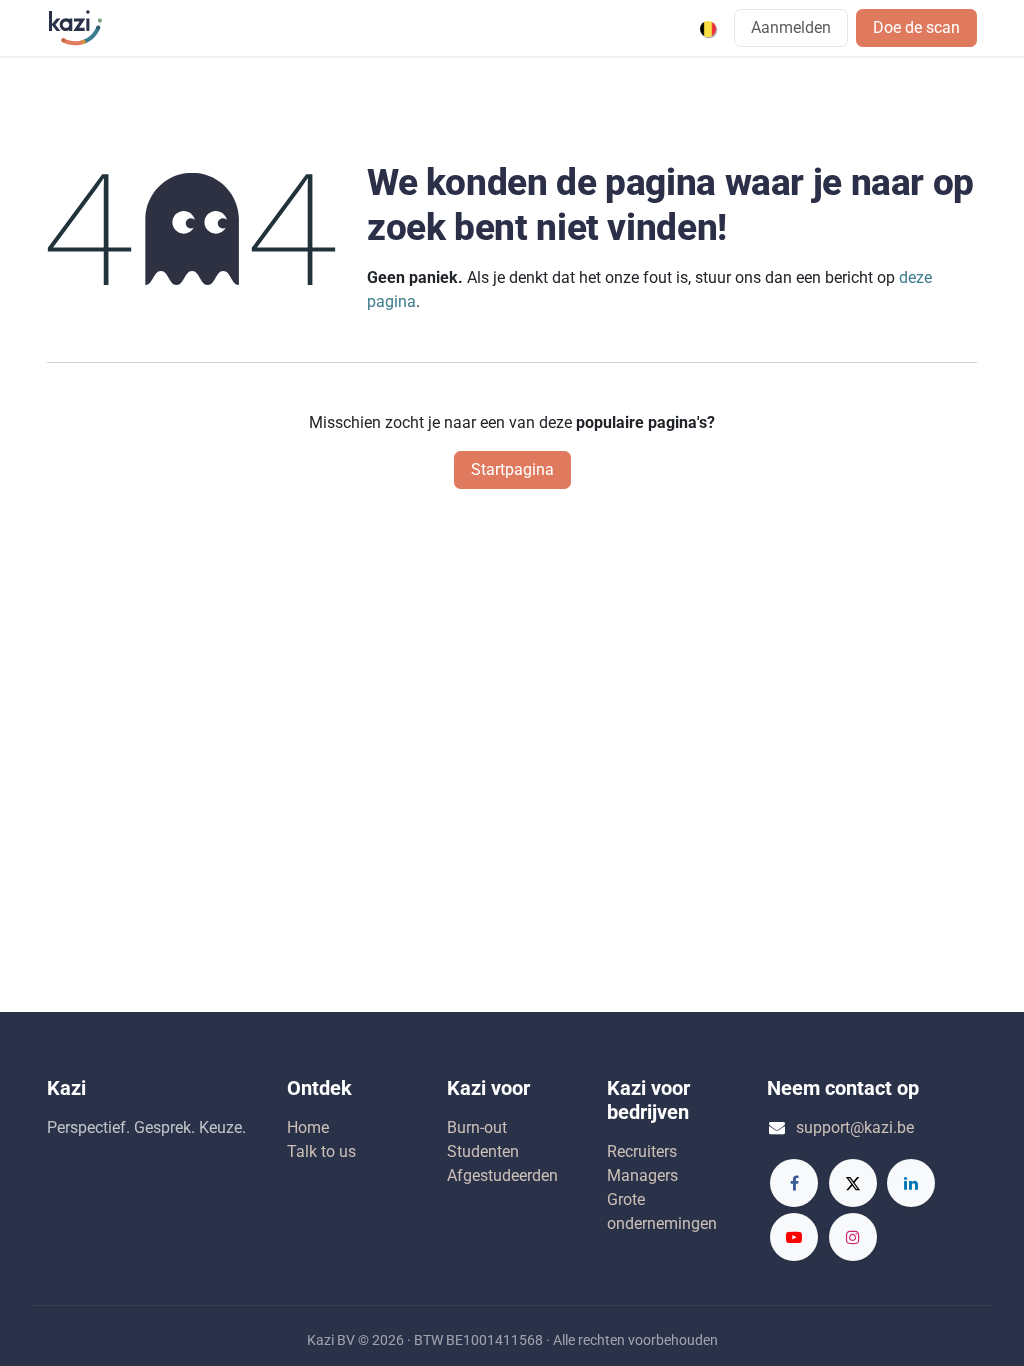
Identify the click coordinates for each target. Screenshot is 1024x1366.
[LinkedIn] (911, 1183)
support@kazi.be (855, 1127)
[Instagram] (853, 1237)
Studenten (483, 1151)
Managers (642, 1175)
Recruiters (642, 1151)
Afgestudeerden (502, 1175)
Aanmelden (791, 27)
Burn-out (477, 1127)
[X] (853, 1183)
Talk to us (321, 1151)
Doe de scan (916, 27)
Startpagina (512, 469)
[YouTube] (794, 1237)
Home (308, 1127)
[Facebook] (794, 1183)
